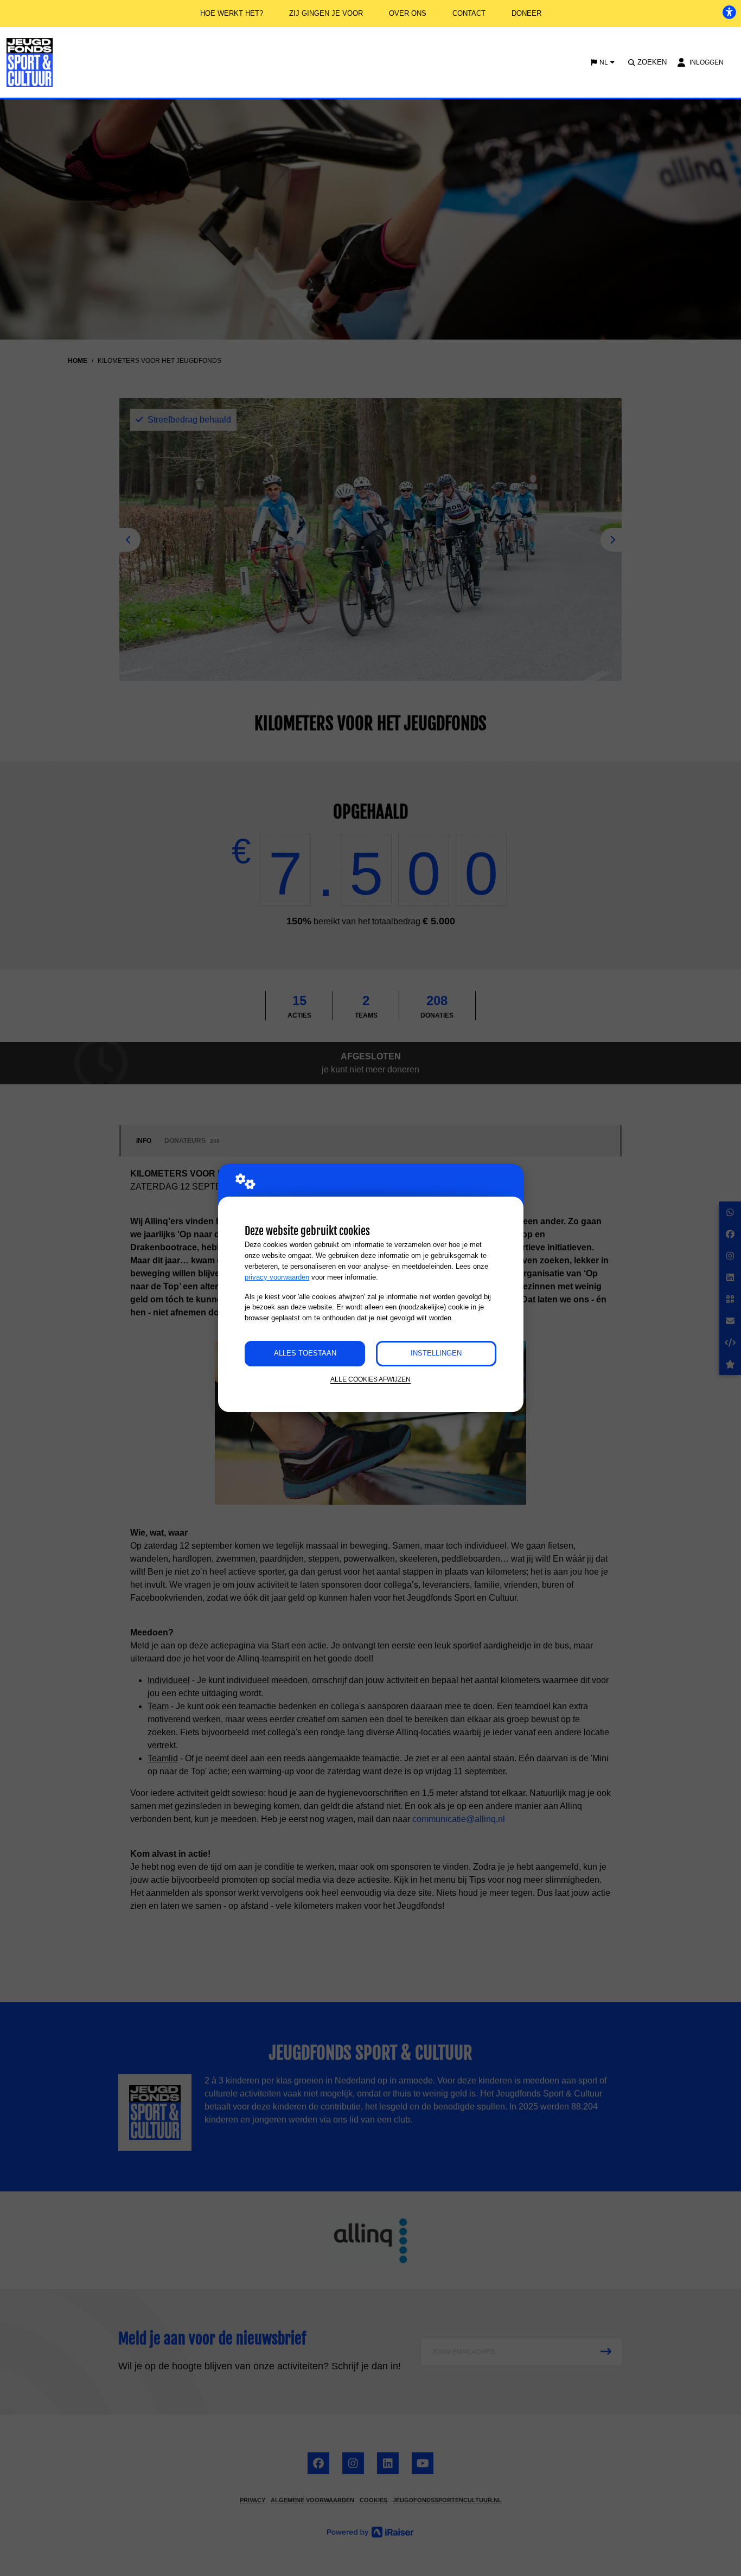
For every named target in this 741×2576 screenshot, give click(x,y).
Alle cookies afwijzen (370, 1379)
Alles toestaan (305, 1353)
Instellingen (436, 1353)
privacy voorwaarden (277, 1277)
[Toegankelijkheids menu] (729, 12)
